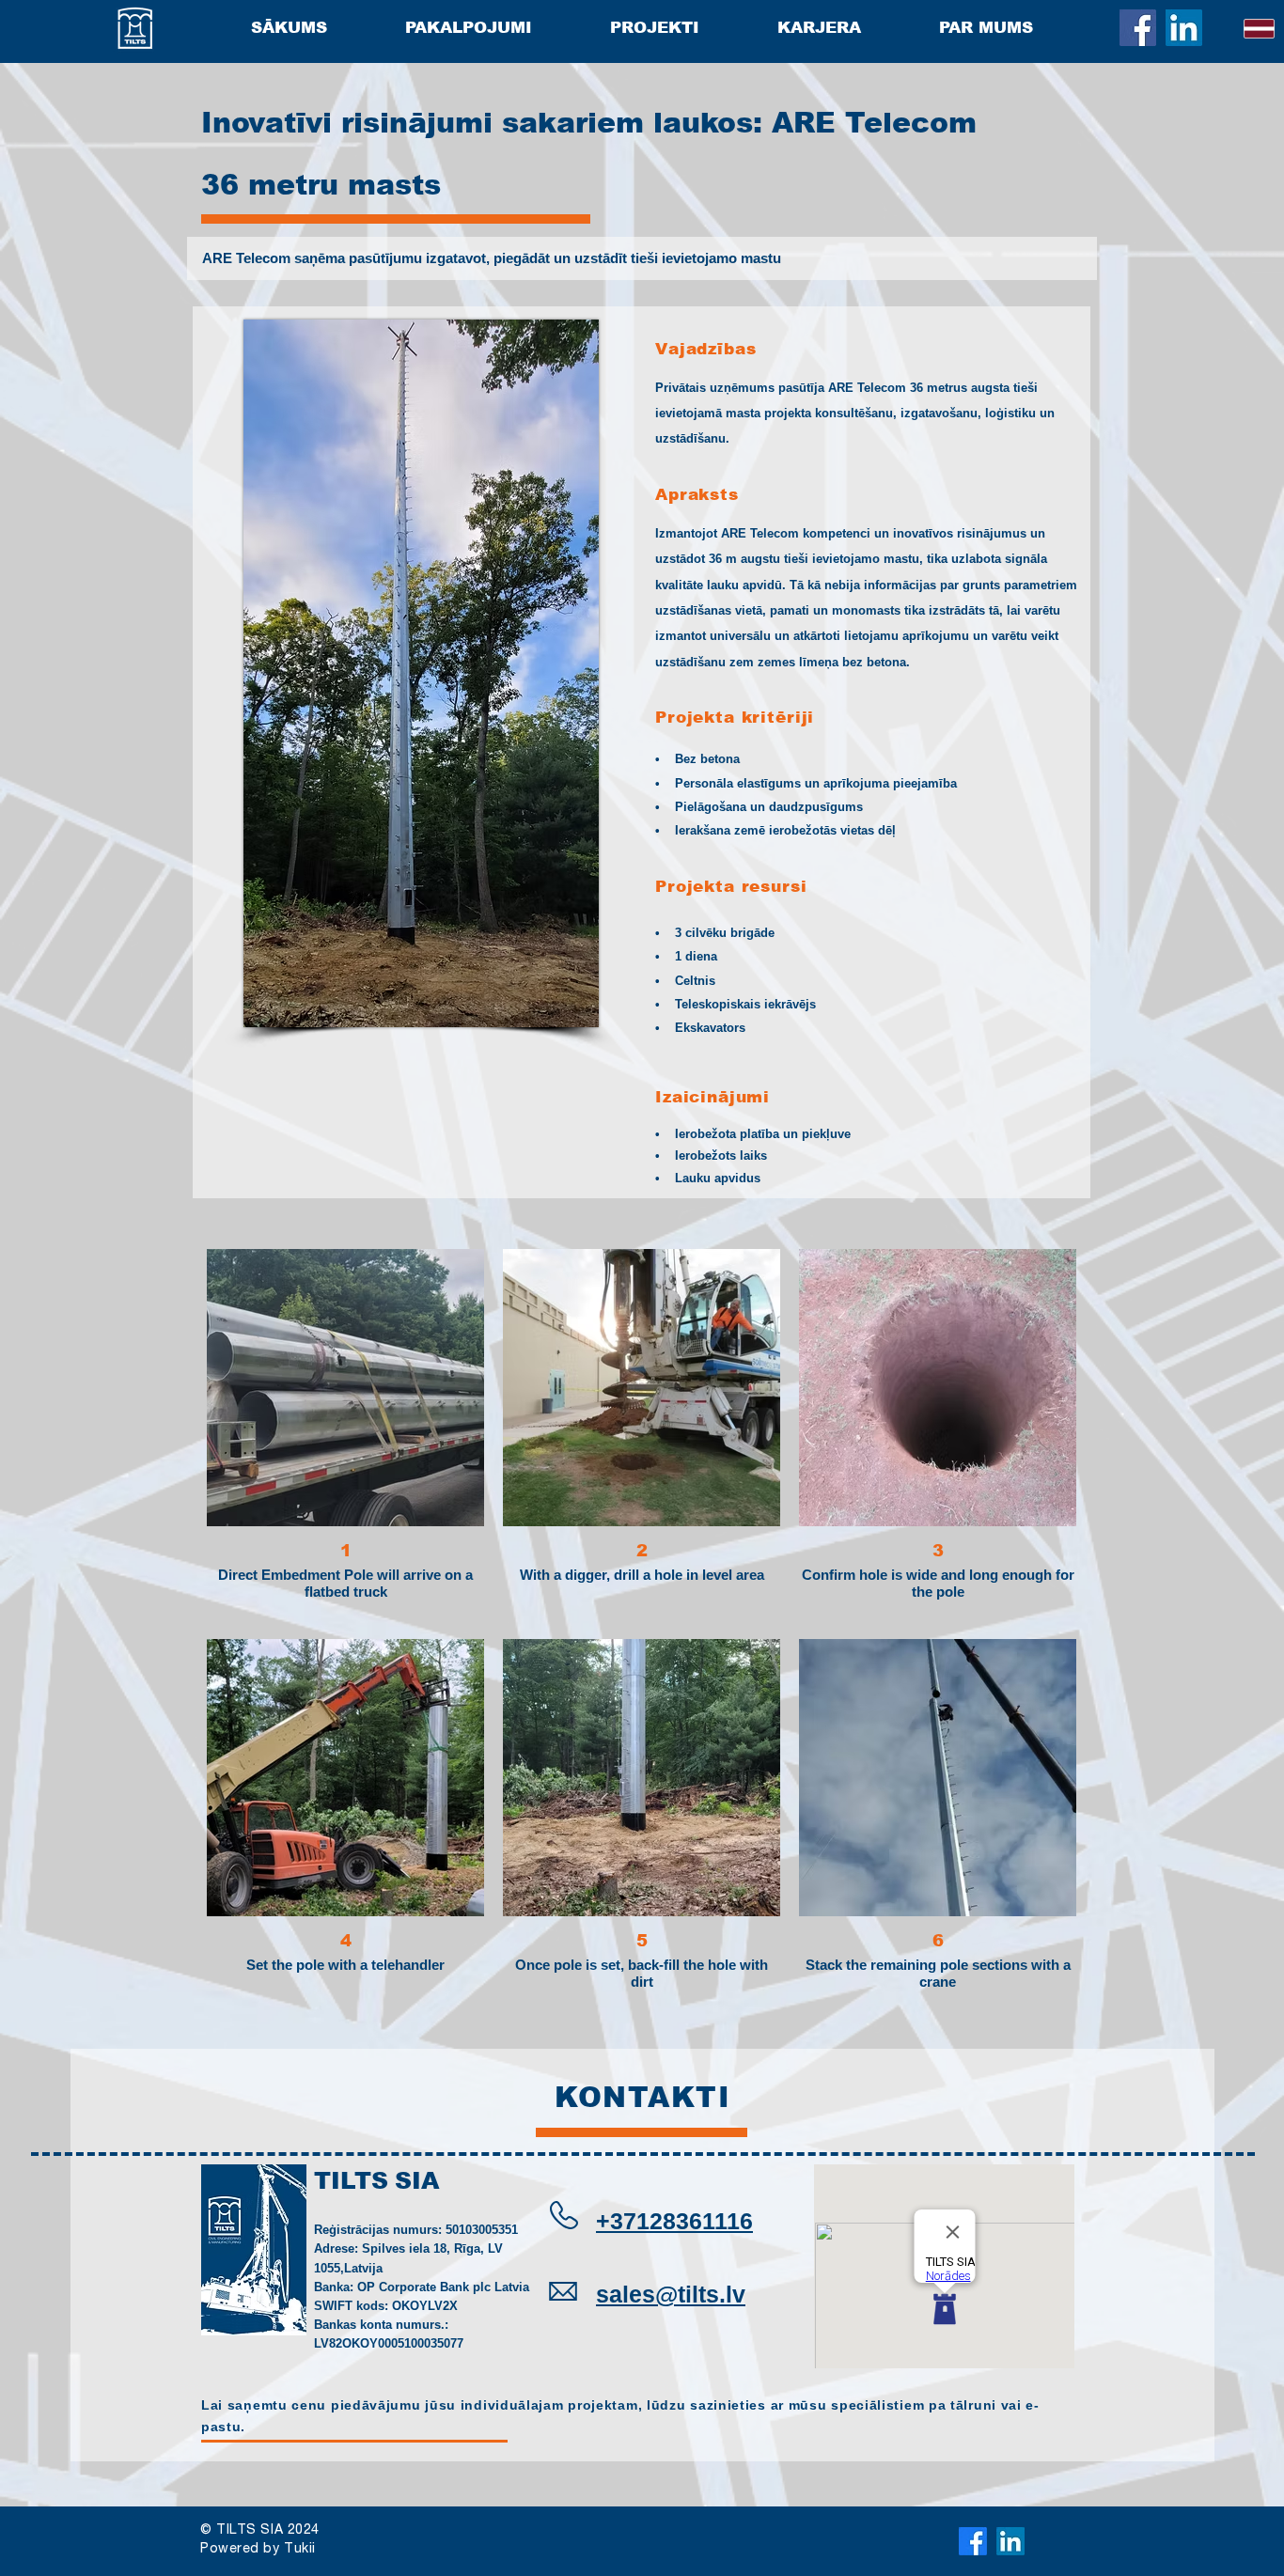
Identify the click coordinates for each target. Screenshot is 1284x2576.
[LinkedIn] (1184, 28)
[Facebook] (1138, 28)
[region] (642, 2255)
